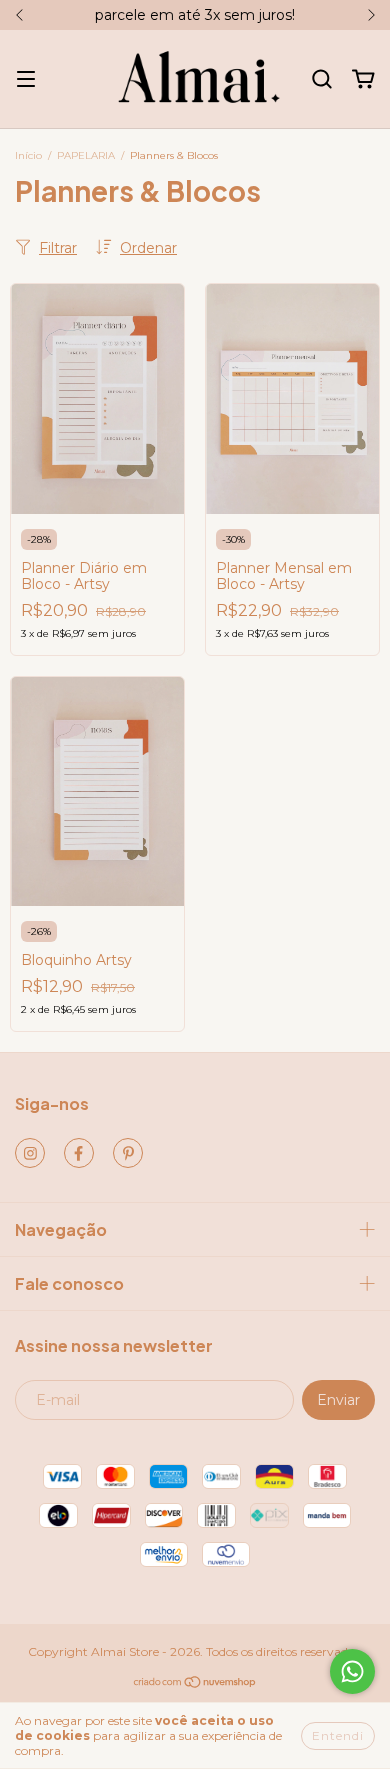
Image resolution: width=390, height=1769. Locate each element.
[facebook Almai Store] (79, 1153)
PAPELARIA (86, 155)
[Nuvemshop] (195, 1684)
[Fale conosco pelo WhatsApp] (352, 1671)
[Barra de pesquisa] (322, 80)
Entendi (338, 1735)
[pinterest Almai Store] (128, 1153)
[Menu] (26, 80)
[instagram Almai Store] (30, 1153)
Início (28, 155)
